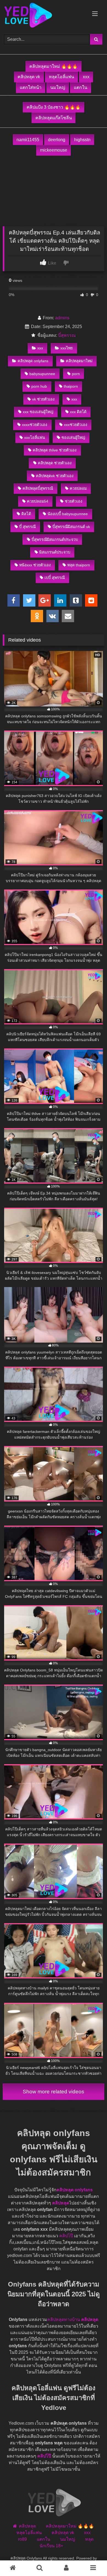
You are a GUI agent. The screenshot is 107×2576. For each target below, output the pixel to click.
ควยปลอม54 (38, 501)
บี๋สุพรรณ (67, 335)
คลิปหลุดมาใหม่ (79, 361)
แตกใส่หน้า (31, 87)
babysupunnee (42, 374)
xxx (86, 77)
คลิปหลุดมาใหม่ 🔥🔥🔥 (54, 66)
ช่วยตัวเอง (74, 501)
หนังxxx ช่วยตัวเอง (35, 565)
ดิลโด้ (26, 514)
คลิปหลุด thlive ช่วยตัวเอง (55, 450)
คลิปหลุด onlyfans (33, 361)
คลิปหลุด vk (29, 77)
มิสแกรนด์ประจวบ (55, 552)
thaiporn (71, 386)
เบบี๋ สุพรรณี (55, 578)
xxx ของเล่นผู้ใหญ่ (38, 412)
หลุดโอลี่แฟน (61, 77)
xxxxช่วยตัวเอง (35, 425)
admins (62, 318)
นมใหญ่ (58, 87)
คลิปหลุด (61, 2203)
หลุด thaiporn (79, 565)
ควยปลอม (78, 488)
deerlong (57, 140)
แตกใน (81, 87)
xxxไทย (67, 348)
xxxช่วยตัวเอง (76, 425)
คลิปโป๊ (66, 2236)
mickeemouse (54, 150)
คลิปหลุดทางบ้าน (64, 2319)
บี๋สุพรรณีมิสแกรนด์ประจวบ (55, 540)
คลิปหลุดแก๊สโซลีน (54, 118)
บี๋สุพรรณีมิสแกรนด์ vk (71, 527)
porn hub (39, 386)
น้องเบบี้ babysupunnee (68, 514)
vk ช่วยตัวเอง (43, 399)
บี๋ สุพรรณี (27, 527)
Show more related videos (54, 2092)
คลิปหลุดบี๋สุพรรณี (38, 488)
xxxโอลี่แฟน (35, 437)
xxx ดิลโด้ (78, 412)
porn (76, 374)
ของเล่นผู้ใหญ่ (73, 437)
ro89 (22, 2539)
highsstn (82, 140)
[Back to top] (90, 2560)
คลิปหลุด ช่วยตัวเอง (55, 463)
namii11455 (28, 140)
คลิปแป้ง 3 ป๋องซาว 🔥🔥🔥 (54, 107)
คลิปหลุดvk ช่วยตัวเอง (55, 476)
